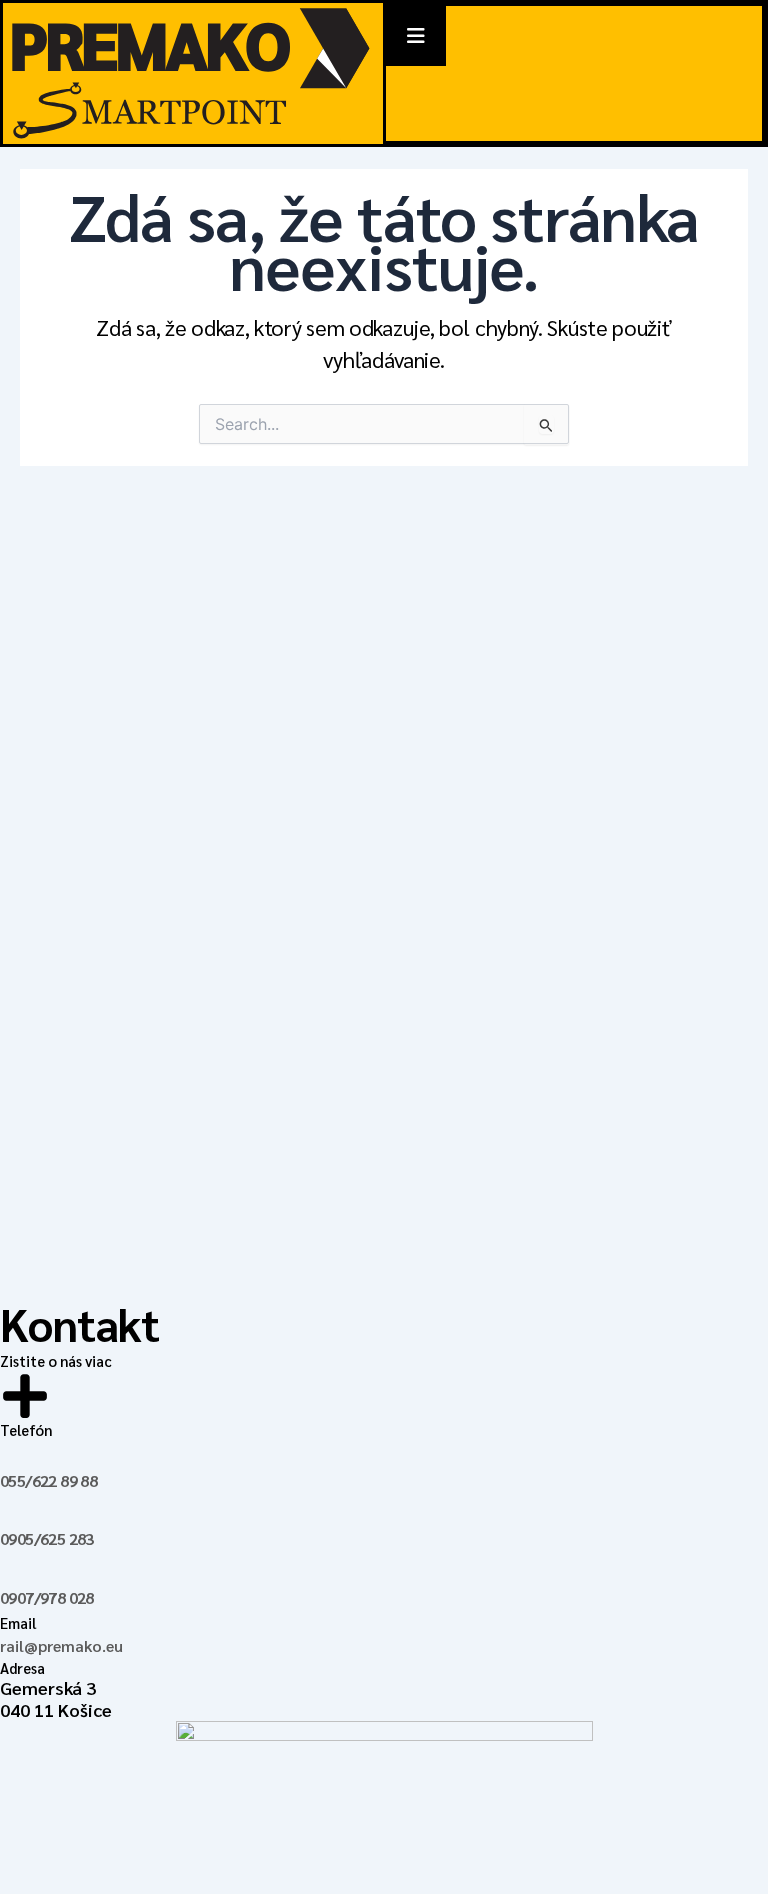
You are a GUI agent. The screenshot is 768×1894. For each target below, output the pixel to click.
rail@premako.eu (61, 1645)
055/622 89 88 (48, 1480)
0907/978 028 (47, 1597)
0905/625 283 (47, 1538)
